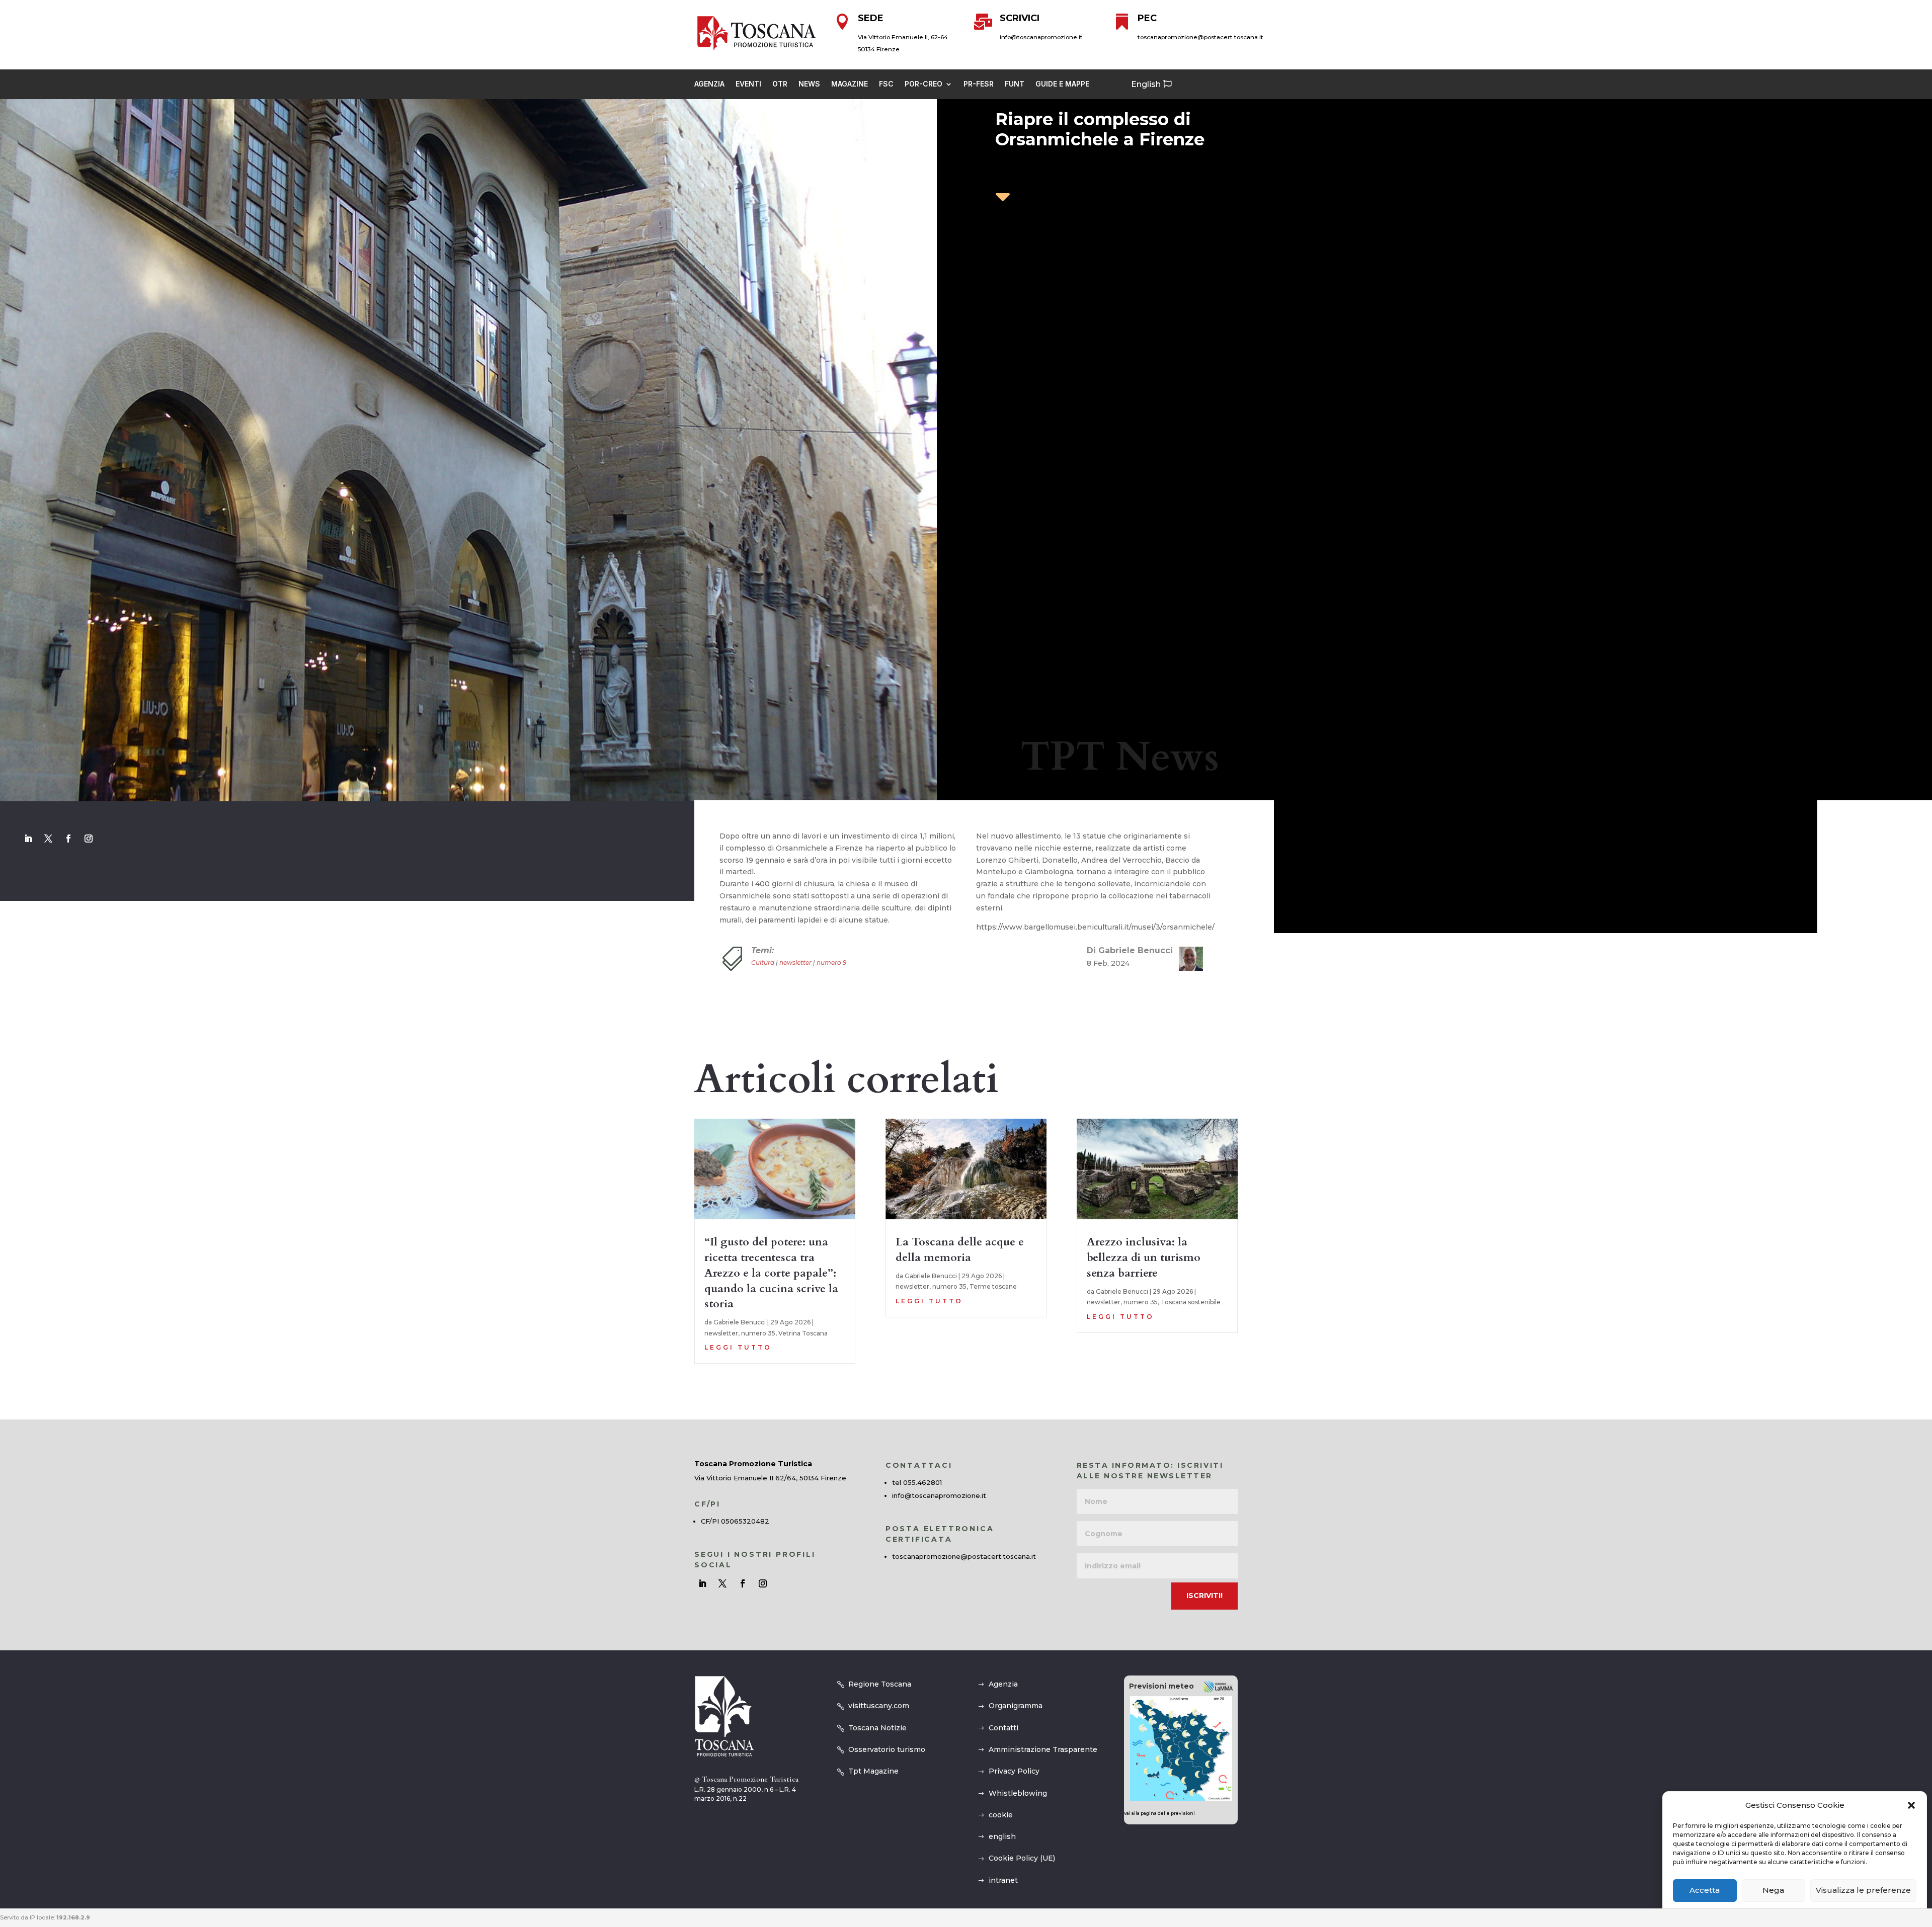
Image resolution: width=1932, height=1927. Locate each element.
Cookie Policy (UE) (1022, 1858)
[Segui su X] (48, 839)
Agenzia (709, 84)
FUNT (1015, 84)
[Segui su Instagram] (89, 839)
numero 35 (758, 1333)
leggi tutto (738, 1347)
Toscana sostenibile (1191, 1302)
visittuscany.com (879, 1706)
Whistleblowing (1018, 1793)
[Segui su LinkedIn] (28, 839)
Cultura (763, 962)
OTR (780, 84)
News (809, 84)
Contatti (1003, 1728)
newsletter (795, 962)
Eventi (748, 84)
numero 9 (831, 962)
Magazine (850, 84)
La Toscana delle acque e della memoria (960, 1250)
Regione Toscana (880, 1684)
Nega (1773, 1891)
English (1146, 84)
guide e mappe (1062, 84)
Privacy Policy (1014, 1771)
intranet (1003, 1880)
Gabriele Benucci (740, 1322)
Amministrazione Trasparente (1043, 1749)
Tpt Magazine (873, 1771)
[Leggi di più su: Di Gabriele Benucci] (1187, 959)
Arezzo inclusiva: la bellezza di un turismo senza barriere (1144, 1258)
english (1002, 1836)
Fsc (886, 84)
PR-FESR (979, 84)
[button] (1911, 1805)
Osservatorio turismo (887, 1749)
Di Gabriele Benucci (1130, 950)
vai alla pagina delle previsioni (1159, 1813)
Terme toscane (993, 1286)
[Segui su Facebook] (68, 839)
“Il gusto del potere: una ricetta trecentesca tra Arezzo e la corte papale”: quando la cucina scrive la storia (771, 1273)
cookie (1001, 1815)
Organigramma (1016, 1706)
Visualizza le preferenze (1863, 1891)
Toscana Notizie (877, 1728)
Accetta (1705, 1891)
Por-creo (923, 84)
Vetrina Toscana (803, 1333)
